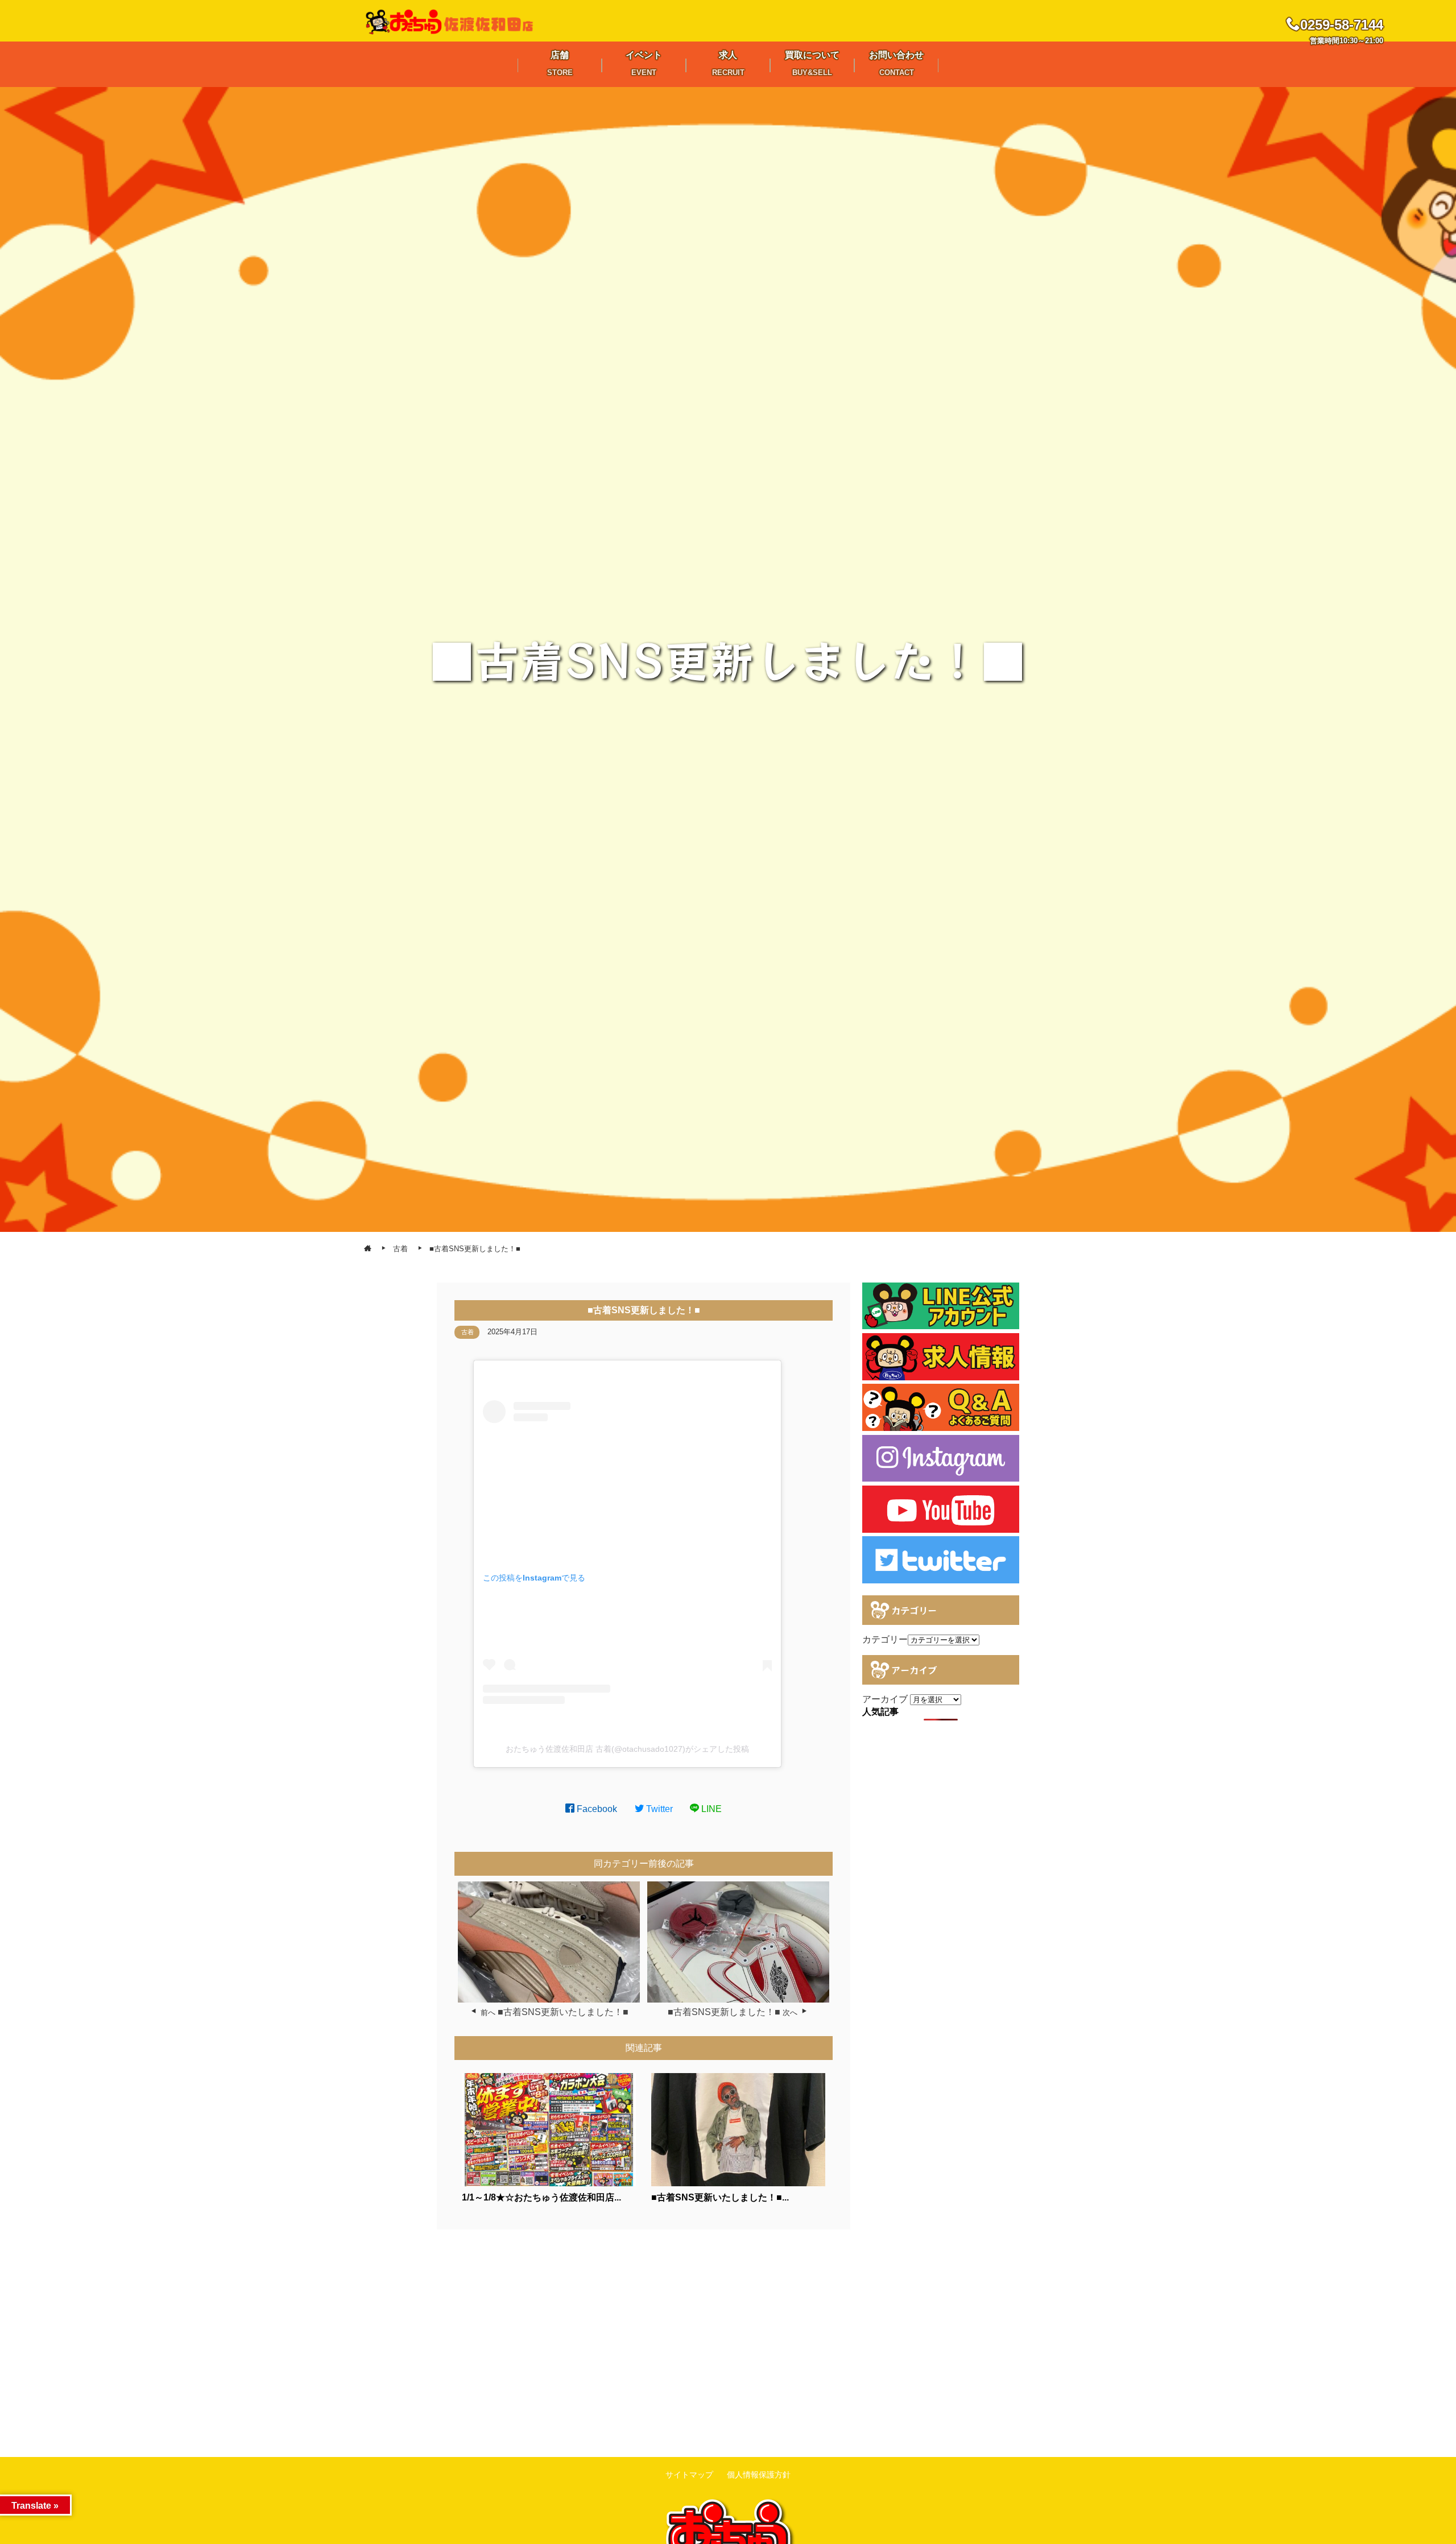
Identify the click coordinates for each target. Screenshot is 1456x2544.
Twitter (658, 1809)
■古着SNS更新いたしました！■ (563, 2012)
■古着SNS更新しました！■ (724, 2012)
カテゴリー (885, 1639)
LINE (710, 1809)
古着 (468, 1332)
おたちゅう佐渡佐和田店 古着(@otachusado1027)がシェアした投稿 (627, 1749)
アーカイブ (885, 1699)
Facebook (596, 1809)
